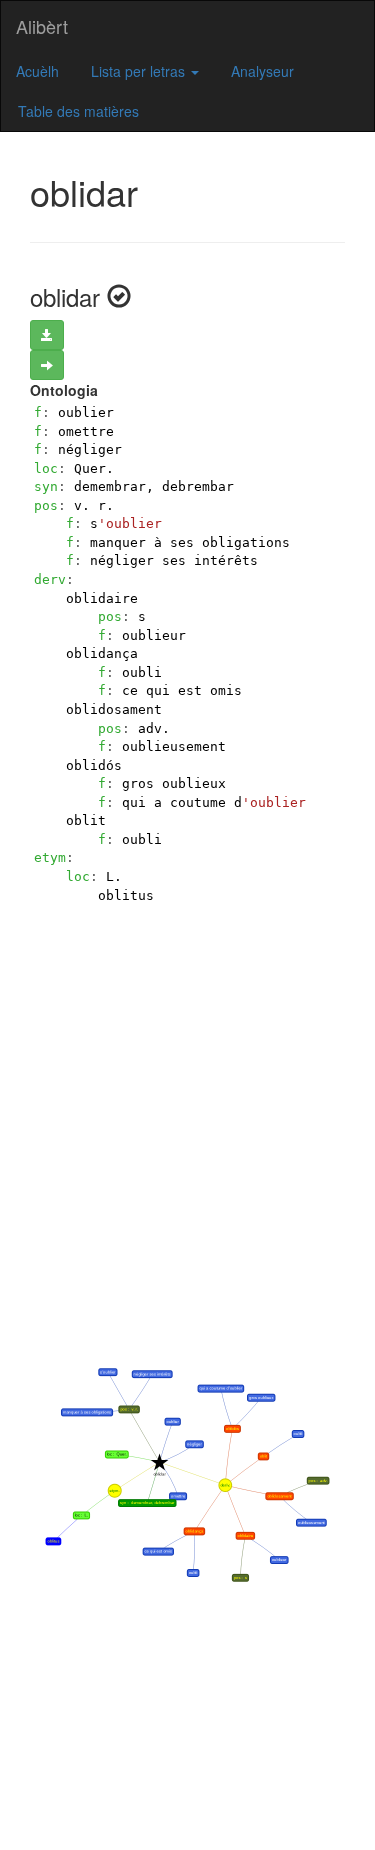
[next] (47, 365)
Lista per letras (140, 71)
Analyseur (262, 71)
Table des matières (78, 111)
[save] (47, 335)
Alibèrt (42, 26)
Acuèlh (37, 71)
